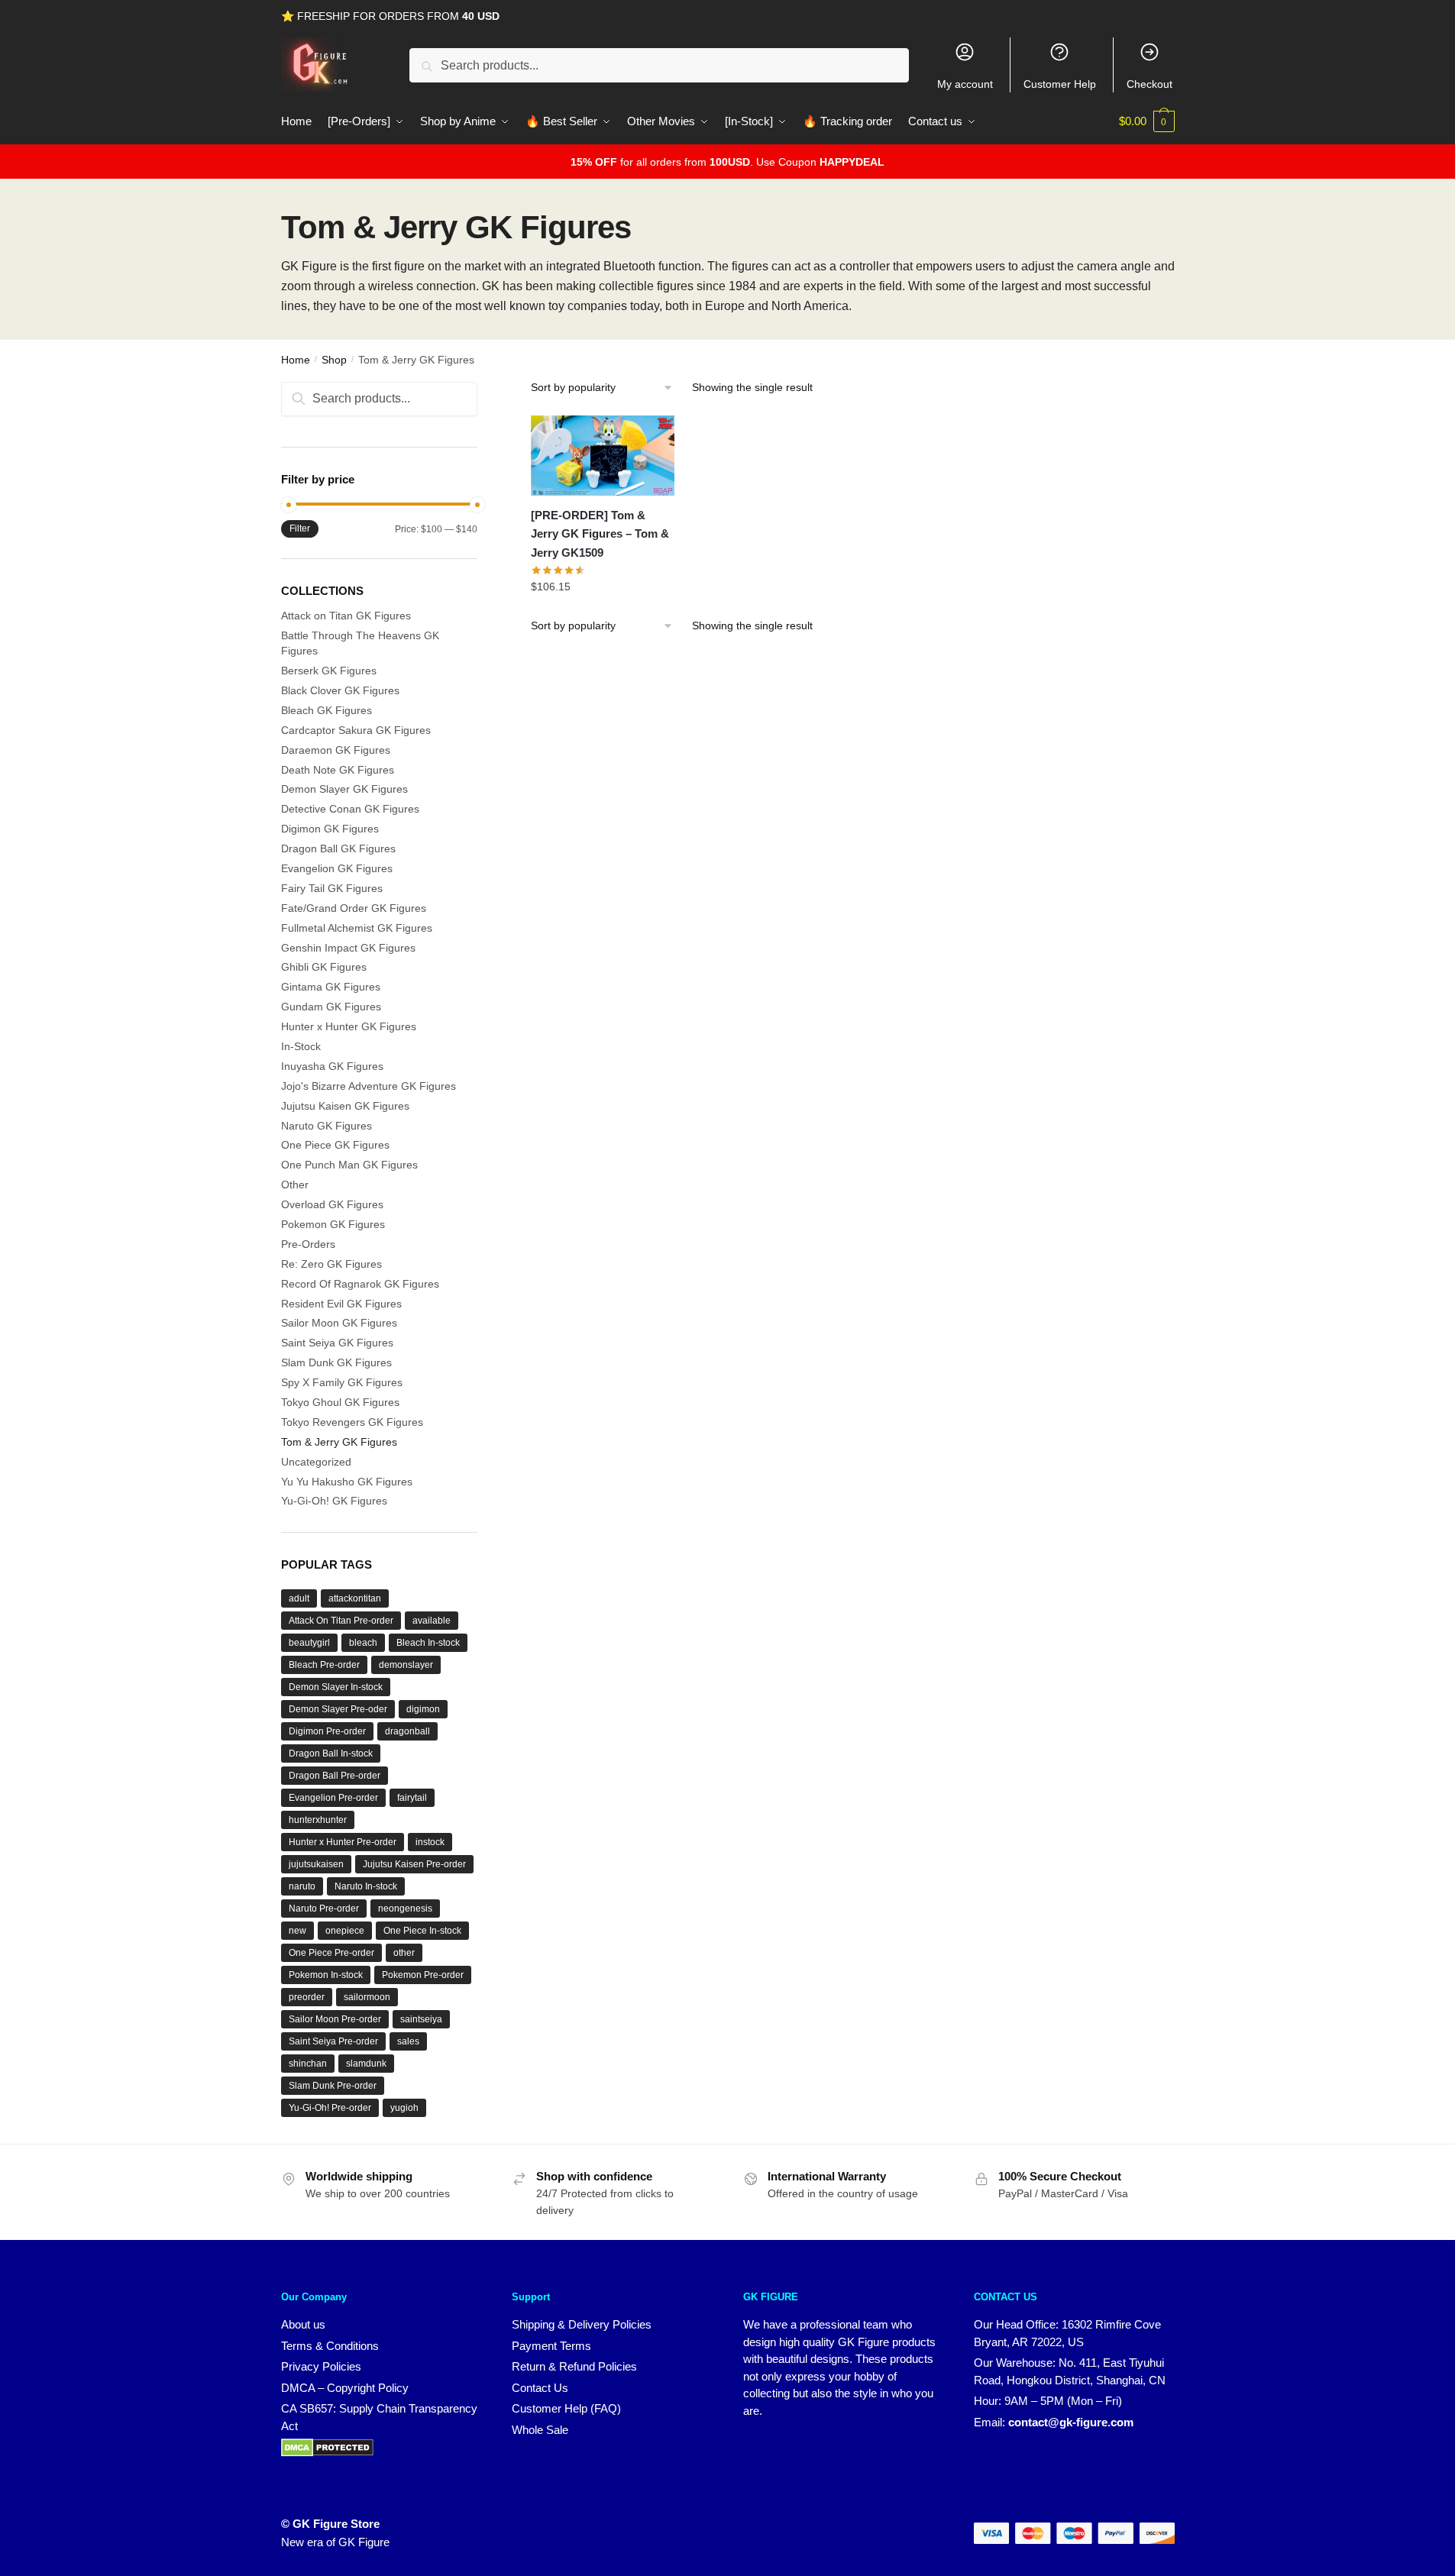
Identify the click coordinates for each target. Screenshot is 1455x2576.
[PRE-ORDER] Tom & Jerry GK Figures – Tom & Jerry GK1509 (600, 534)
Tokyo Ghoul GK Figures (340, 1402)
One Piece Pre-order (331, 1953)
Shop (334, 360)
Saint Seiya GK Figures (337, 1343)
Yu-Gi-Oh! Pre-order (330, 2108)
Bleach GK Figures (327, 710)
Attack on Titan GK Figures (346, 616)
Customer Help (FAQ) (566, 2408)
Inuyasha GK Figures (332, 1066)
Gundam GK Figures (331, 1007)
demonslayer (406, 1665)
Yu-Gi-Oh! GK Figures (334, 1501)
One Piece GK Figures (335, 1145)
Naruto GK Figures (327, 1126)
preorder (307, 1997)
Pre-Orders (308, 1244)
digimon (423, 1709)
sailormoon (367, 1997)
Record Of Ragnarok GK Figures (360, 1284)
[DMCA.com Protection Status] (327, 2453)
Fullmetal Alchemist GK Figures (357, 928)
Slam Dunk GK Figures (336, 1362)
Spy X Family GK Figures (342, 1382)
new (297, 1931)
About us (303, 2324)
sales (408, 2041)
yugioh (404, 2108)
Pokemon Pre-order (423, 1975)
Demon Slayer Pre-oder (338, 1709)
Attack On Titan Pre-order (341, 1621)
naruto (302, 1886)
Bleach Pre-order (324, 1665)
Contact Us (540, 2388)
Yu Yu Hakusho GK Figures (347, 1482)
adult (299, 1598)
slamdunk (366, 2064)
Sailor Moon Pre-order (335, 2019)
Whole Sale (540, 2430)
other (404, 1953)
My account (965, 84)
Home (296, 360)
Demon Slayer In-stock (336, 1687)
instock (430, 1842)
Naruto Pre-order (324, 1909)
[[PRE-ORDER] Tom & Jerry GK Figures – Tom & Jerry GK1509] (603, 456)
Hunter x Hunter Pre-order (343, 1842)
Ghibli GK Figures (324, 967)
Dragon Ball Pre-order (335, 1776)
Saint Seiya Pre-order (333, 2041)
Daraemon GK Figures (336, 750)
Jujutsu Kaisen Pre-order (414, 1864)
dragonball (407, 1731)
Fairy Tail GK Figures (332, 888)
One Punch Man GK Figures (349, 1165)
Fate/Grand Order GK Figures (354, 908)
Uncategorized (316, 1462)
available (432, 1621)
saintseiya (421, 2019)
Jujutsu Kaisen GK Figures (345, 1106)
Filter (300, 528)
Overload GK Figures (332, 1204)
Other (295, 1185)
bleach (363, 1643)
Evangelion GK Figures (337, 868)
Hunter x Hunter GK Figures (349, 1026)
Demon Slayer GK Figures (344, 789)
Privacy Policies (321, 2366)
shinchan (308, 2064)
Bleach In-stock (428, 1643)
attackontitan (355, 1598)
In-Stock (301, 1046)
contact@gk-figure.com (1071, 2422)
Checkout (1149, 84)
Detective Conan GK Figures (350, 809)
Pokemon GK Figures (333, 1224)
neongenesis (405, 1909)
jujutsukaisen (316, 1864)
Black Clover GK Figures (340, 690)
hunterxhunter (318, 1820)
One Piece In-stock (422, 1931)
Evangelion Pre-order (333, 1798)
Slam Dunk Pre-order (333, 2086)
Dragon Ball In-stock (331, 1753)
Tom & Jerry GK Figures (339, 1442)
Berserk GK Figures (329, 671)
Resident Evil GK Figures (341, 1304)
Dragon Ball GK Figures (338, 848)
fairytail (412, 1798)
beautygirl (309, 1643)
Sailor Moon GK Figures (339, 1323)
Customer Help (1060, 84)
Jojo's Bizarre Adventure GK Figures (369, 1086)
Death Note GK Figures (338, 770)
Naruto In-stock (366, 1886)
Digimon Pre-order (327, 1731)
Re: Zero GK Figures (331, 1264)
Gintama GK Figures (331, 987)
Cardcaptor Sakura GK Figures (356, 730)
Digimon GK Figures (330, 829)
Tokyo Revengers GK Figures (352, 1422)
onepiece (345, 1931)
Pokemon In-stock (326, 1975)
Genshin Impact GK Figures (348, 948)
